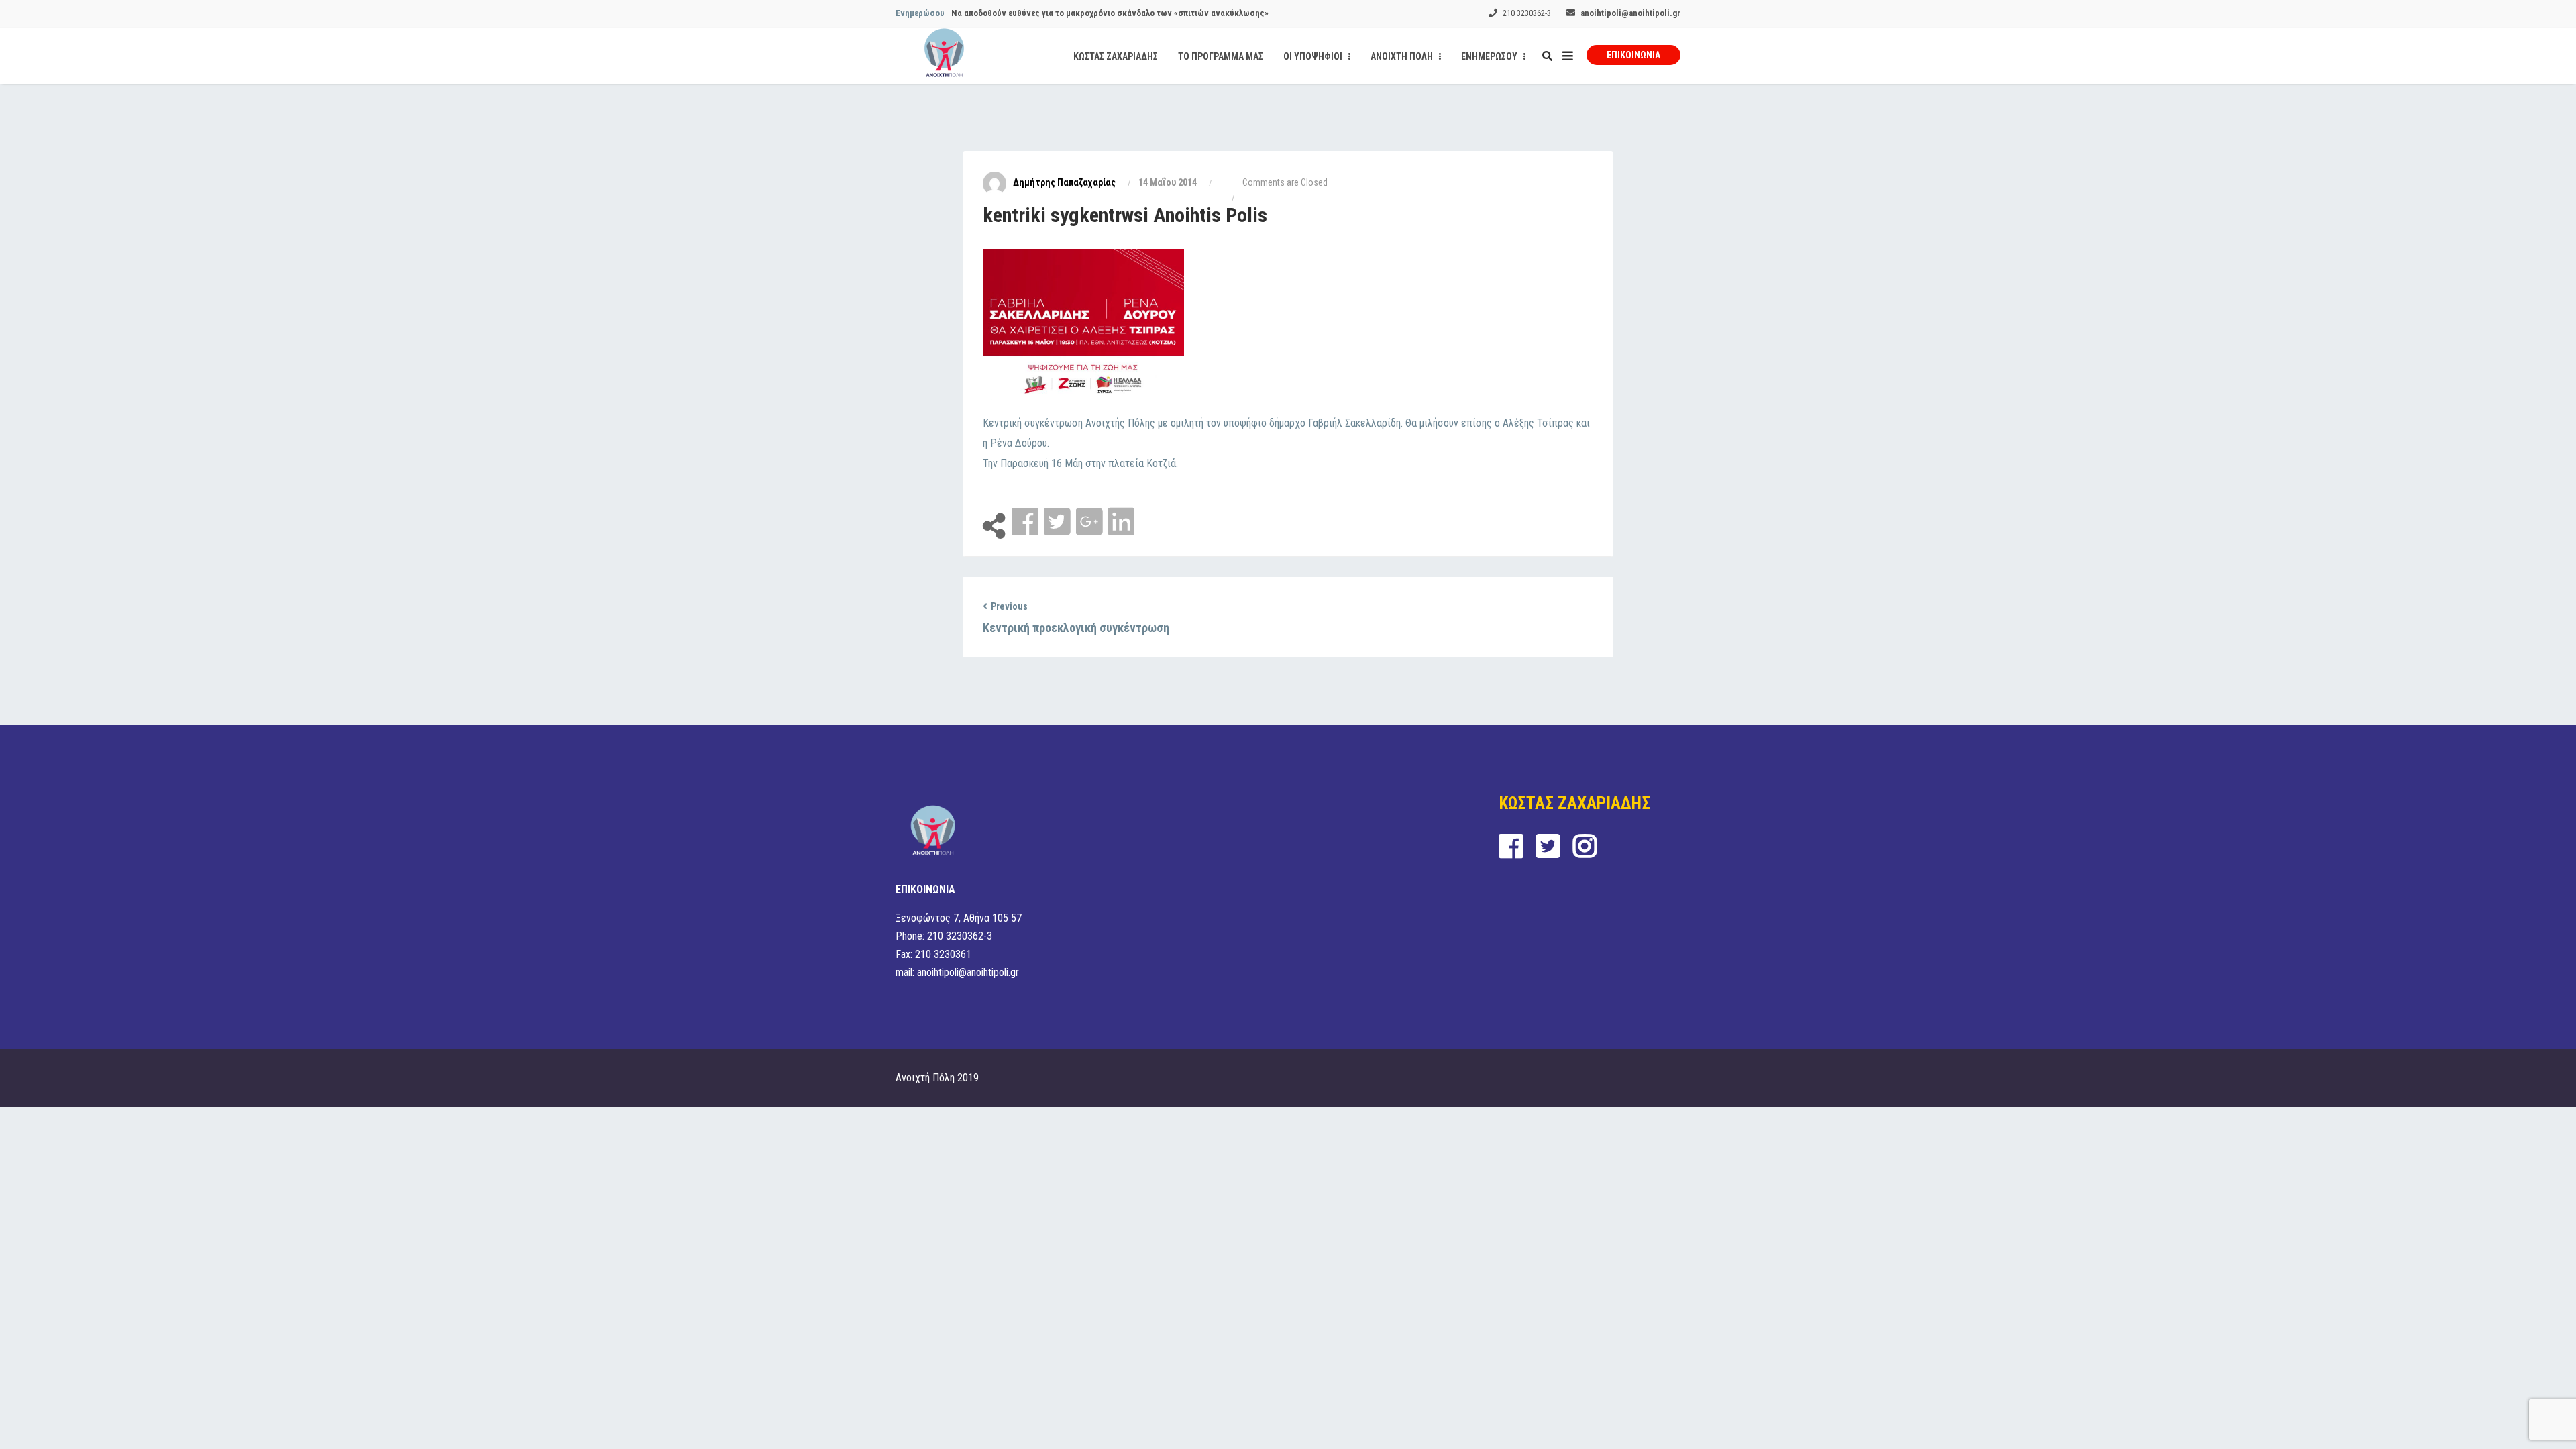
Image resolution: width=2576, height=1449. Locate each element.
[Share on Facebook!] (1026, 522)
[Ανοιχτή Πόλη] (944, 56)
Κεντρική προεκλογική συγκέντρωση (1076, 628)
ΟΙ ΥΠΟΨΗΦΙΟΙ (1314, 56)
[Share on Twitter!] (1059, 522)
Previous (1009, 606)
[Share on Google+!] (1091, 522)
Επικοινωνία (1633, 55)
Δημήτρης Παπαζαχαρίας (1064, 182)
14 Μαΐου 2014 (1168, 182)
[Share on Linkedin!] (1121, 522)
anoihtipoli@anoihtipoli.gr (1630, 13)
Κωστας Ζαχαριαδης (1116, 56)
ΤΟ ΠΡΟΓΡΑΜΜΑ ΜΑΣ (1221, 56)
